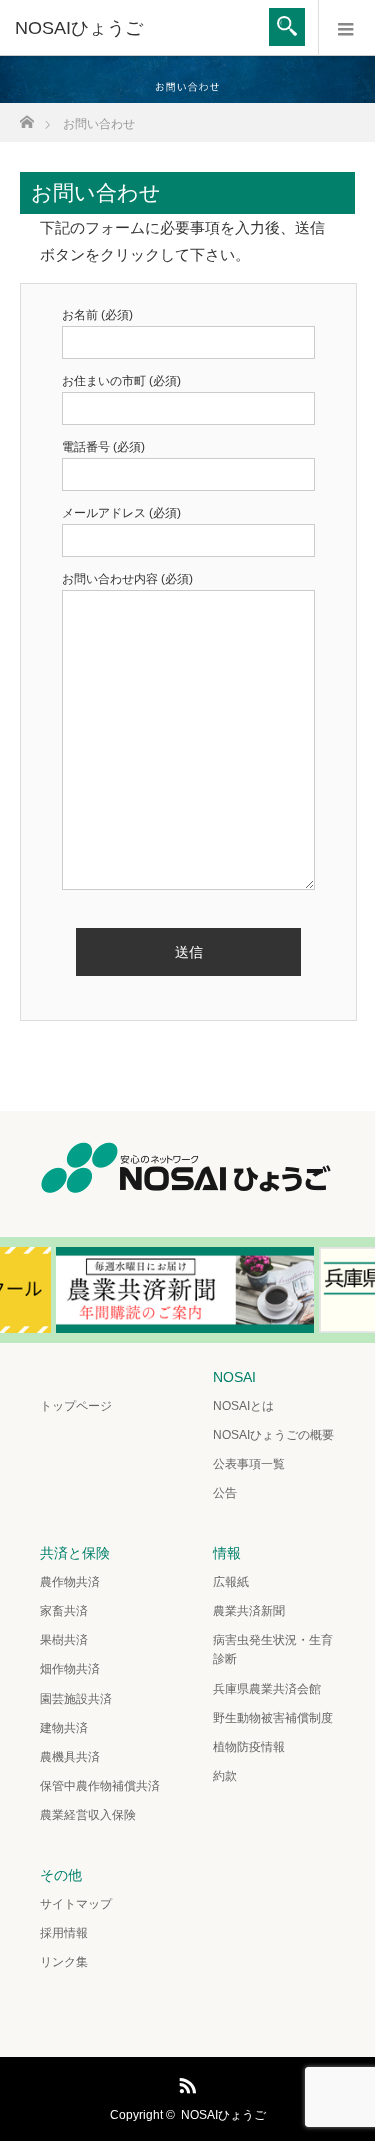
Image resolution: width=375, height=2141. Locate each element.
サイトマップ (76, 1904)
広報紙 (231, 1582)
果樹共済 (64, 1640)
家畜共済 (64, 1611)
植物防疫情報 (249, 1747)
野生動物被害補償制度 (273, 1718)
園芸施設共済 (76, 1699)
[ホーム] (26, 116)
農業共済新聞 (249, 1611)
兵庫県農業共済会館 (267, 1689)
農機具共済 (70, 1757)
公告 (225, 1493)
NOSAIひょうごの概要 (273, 1435)
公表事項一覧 (249, 1464)
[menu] (346, 28)
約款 (225, 1776)
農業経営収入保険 (88, 1815)
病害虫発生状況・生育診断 (273, 1649)
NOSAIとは (243, 1406)
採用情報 (64, 1933)
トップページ (76, 1406)
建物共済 (64, 1728)
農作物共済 (70, 1582)
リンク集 (64, 1962)
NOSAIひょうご (223, 2115)
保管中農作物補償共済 (100, 1786)
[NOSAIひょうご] (157, 28)
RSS (185, 2082)
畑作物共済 (70, 1669)
